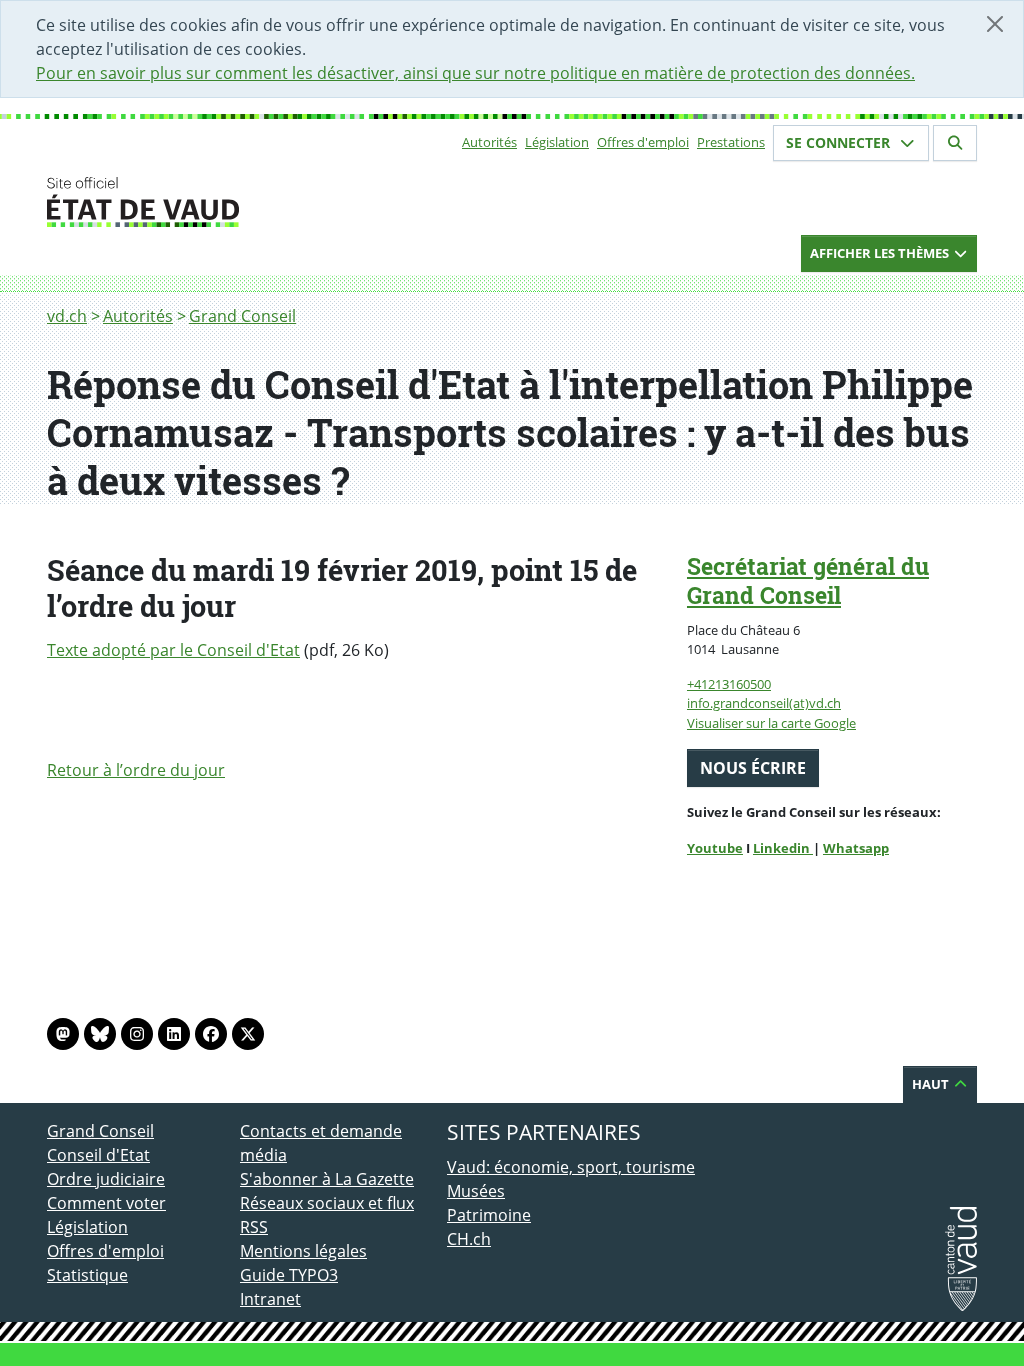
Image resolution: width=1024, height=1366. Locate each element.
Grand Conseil (242, 316)
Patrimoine (489, 1215)
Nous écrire (753, 768)
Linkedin (783, 848)
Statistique (87, 1275)
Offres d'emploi (643, 142)
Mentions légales (303, 1251)
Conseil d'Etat (98, 1155)
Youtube (715, 848)
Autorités (489, 142)
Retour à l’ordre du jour (136, 770)
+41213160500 (729, 684)
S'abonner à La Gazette (327, 1179)
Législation (557, 142)
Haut (932, 1084)
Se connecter (840, 142)
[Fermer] (995, 24)
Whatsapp (856, 848)
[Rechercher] (955, 143)
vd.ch (67, 316)
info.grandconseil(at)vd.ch (764, 703)
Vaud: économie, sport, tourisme (571, 1167)
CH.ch (469, 1239)
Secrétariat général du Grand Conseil (808, 580)
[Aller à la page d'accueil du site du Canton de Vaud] (232, 202)
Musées (476, 1191)
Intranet (270, 1299)
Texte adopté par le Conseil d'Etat (173, 650)
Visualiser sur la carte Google (771, 723)
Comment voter (106, 1203)
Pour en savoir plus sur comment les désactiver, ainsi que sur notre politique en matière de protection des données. (475, 73)
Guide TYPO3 (289, 1275)
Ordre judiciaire (106, 1179)
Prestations (731, 142)
